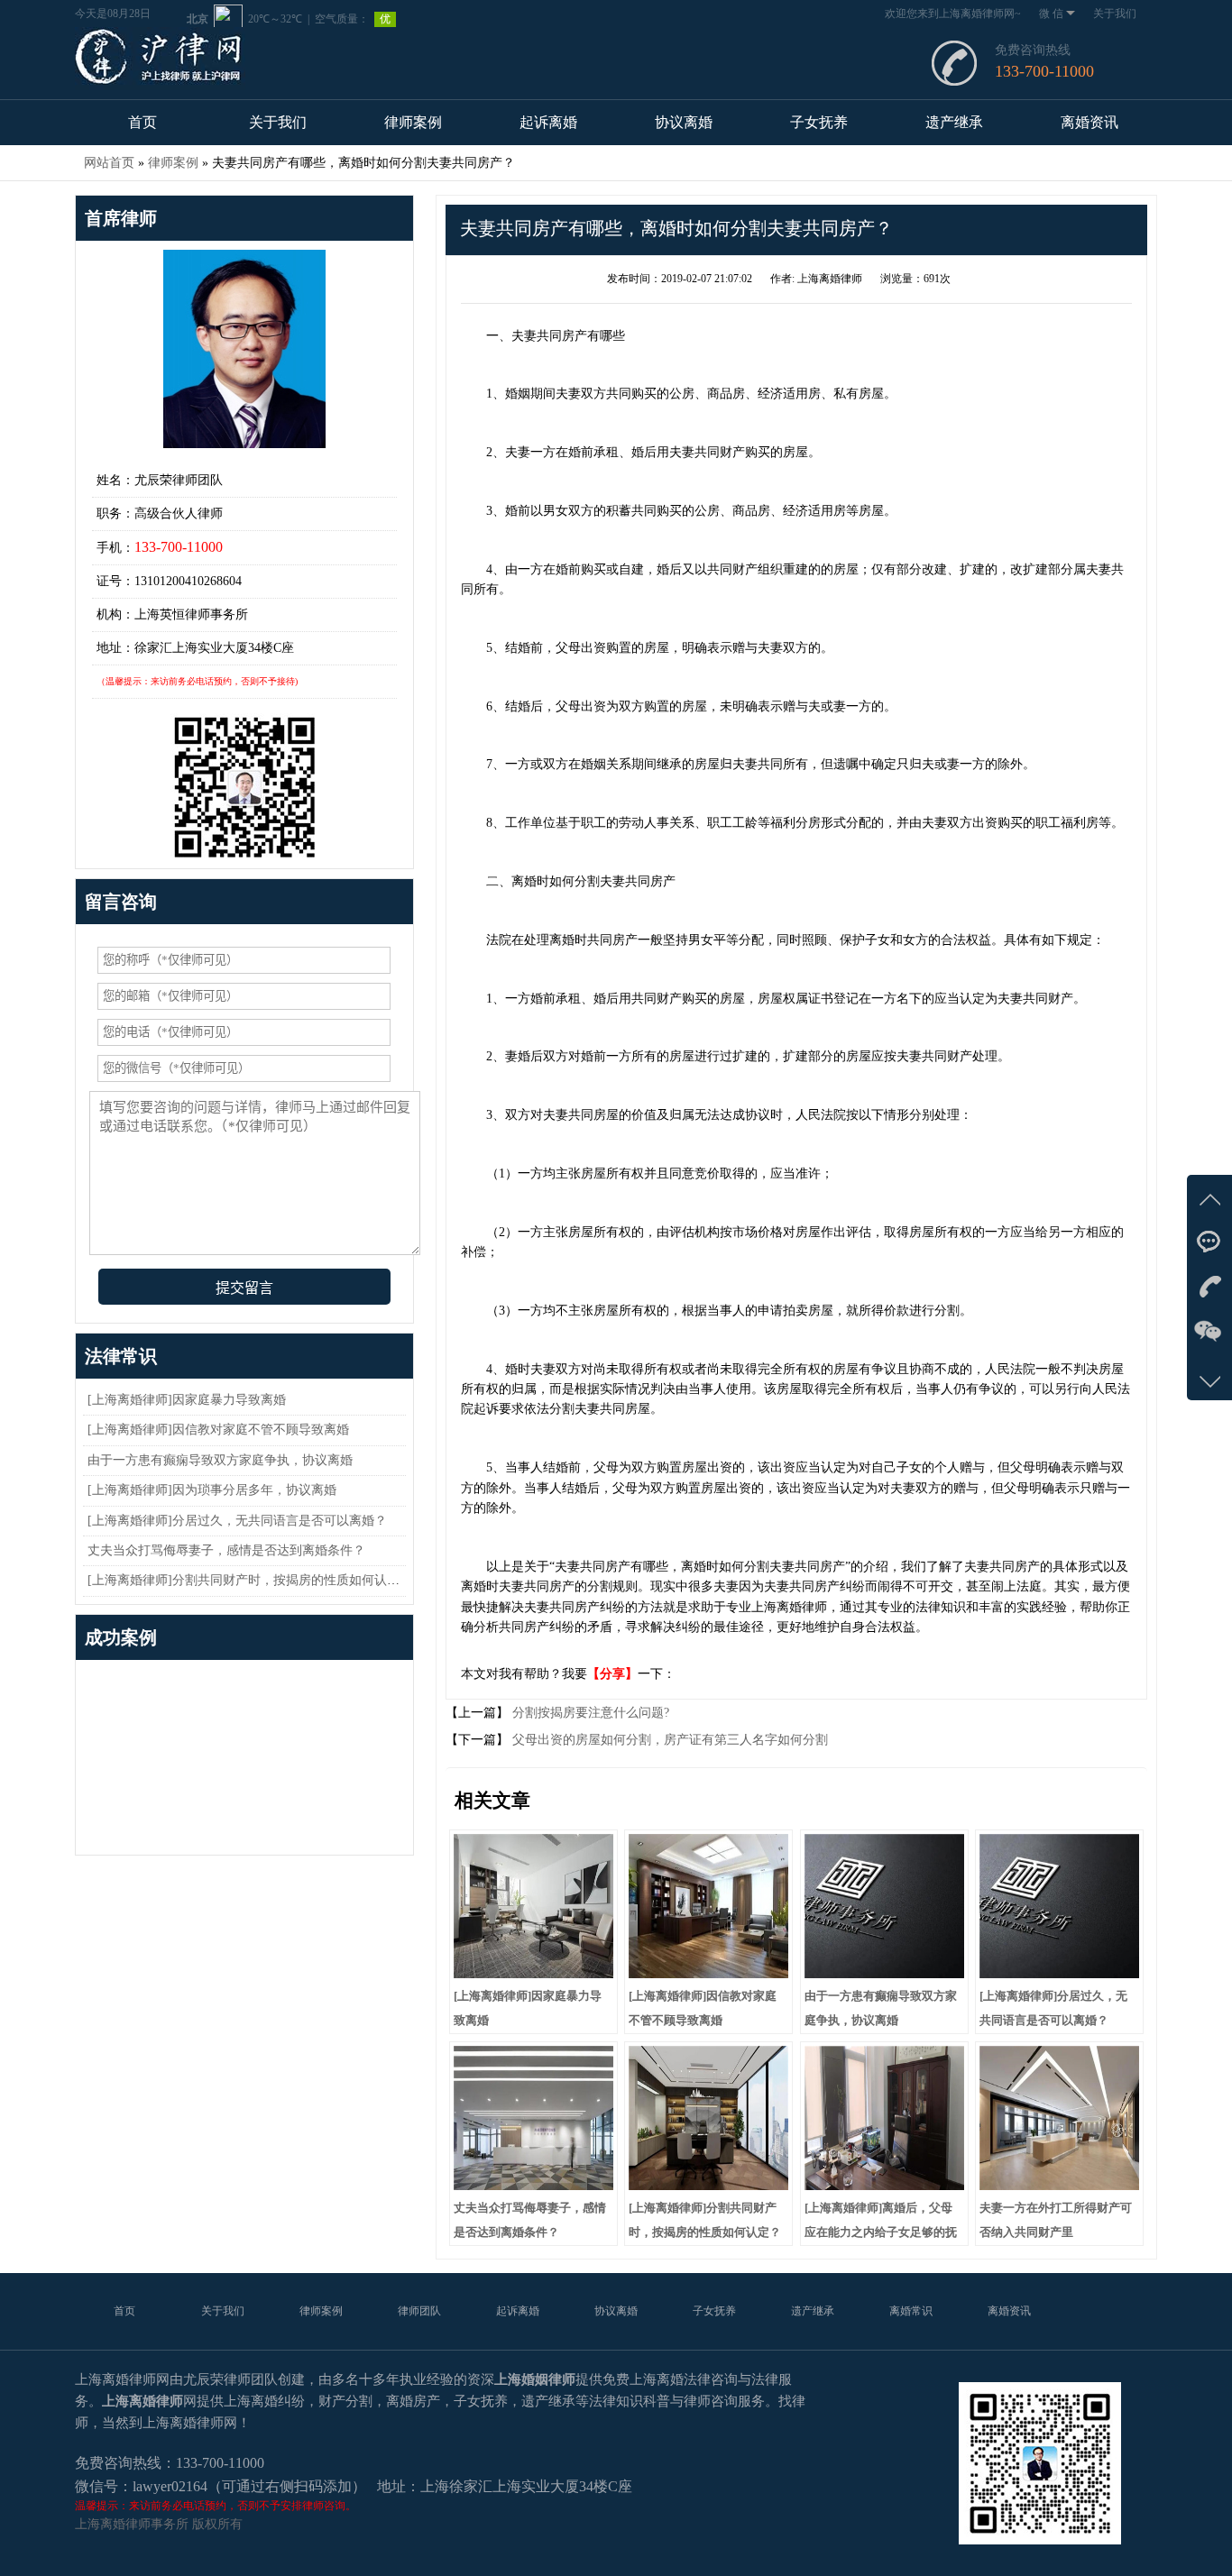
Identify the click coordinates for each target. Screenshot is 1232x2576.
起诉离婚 (548, 122)
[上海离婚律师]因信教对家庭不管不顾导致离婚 (218, 1430)
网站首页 (109, 163)
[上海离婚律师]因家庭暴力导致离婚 (187, 1400)
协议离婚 (684, 122)
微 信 (1051, 14)
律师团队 (419, 2311)
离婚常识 (911, 2311)
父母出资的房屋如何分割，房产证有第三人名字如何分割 (668, 1740)
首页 (143, 122)
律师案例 (413, 122)
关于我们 (1115, 14)
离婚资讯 (1089, 122)
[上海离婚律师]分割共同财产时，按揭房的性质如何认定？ (250, 1580)
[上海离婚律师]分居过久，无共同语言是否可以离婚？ (237, 1521)
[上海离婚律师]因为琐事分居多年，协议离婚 (212, 1490)
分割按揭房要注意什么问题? (589, 1713)
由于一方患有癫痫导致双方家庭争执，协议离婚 (220, 1460)
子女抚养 (819, 122)
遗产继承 (954, 122)
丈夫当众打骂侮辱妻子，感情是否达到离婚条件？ (226, 1550)
